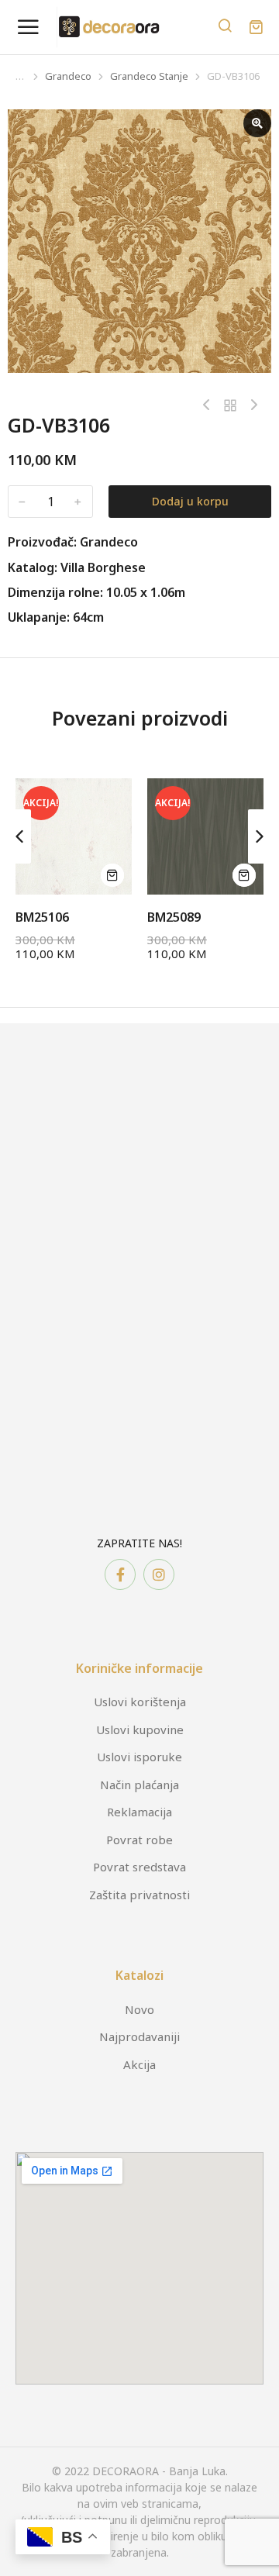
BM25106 (42, 917)
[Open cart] (256, 27)
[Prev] (210, 405)
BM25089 (174, 917)
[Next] (250, 405)
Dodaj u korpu (190, 501)
